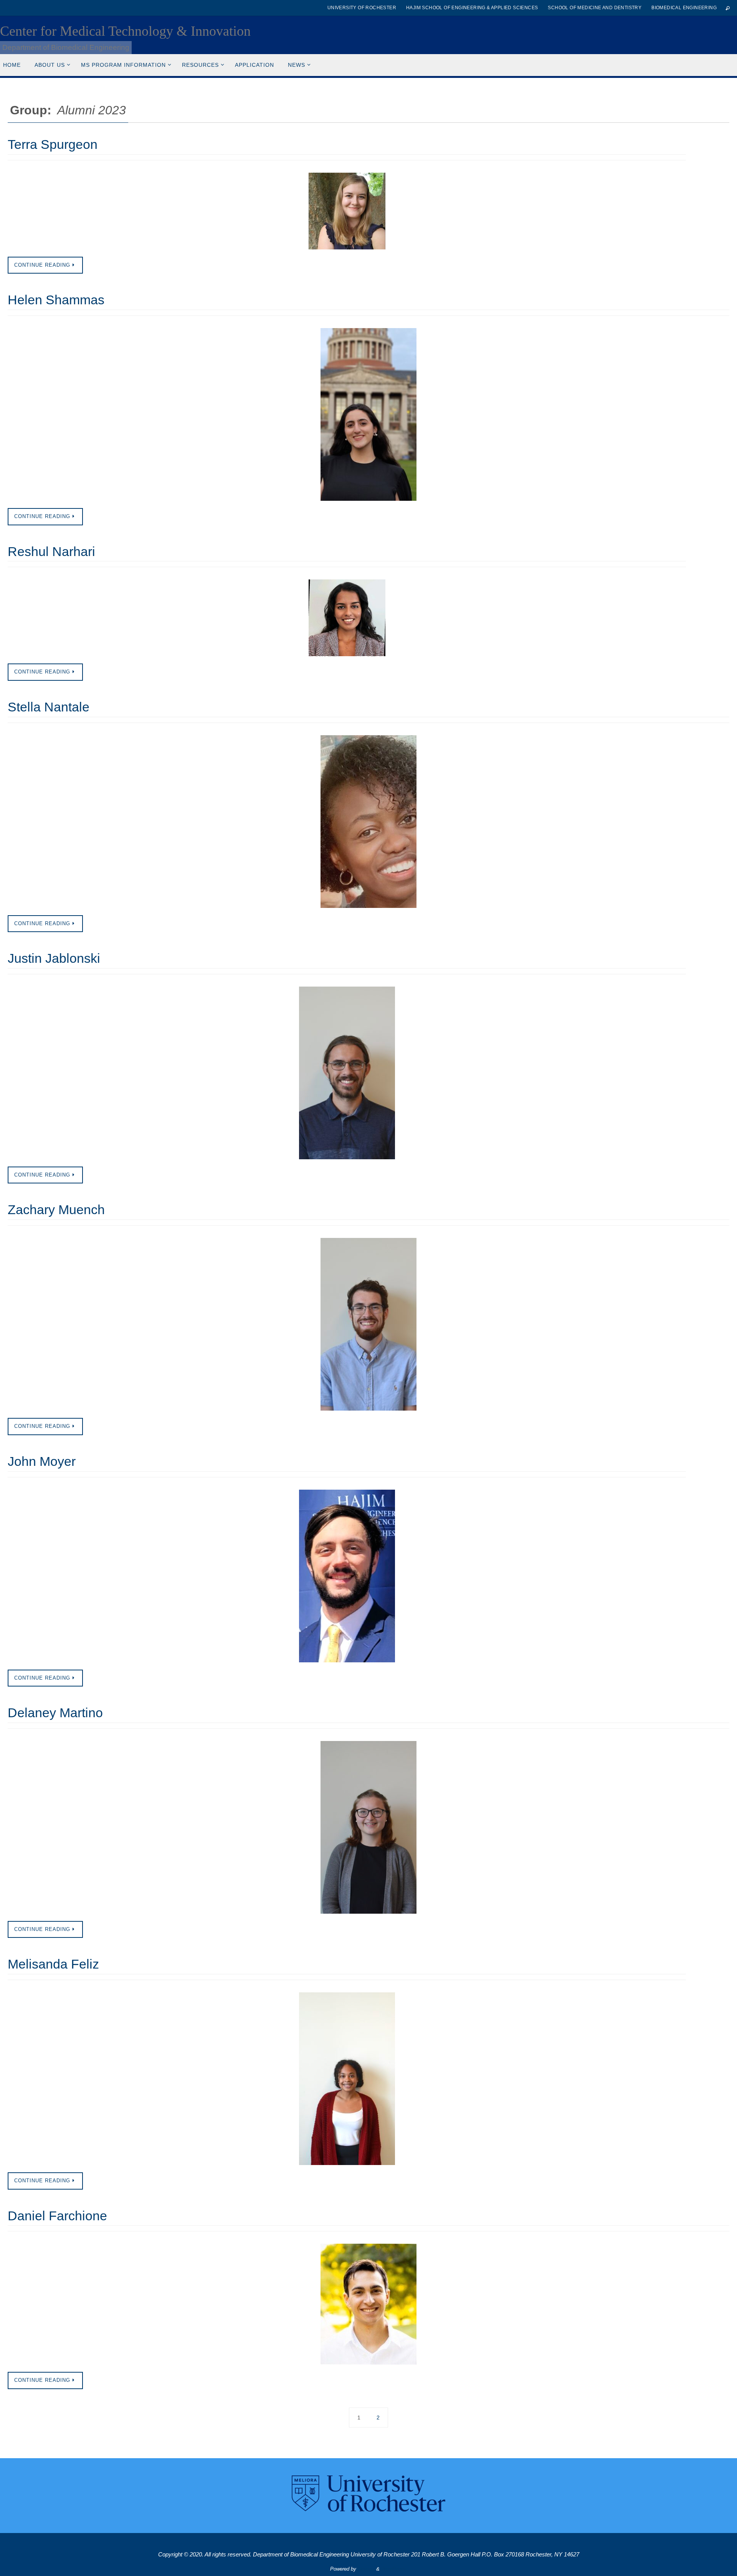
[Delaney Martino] (368, 1827)
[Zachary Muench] (368, 1324)
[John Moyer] (347, 1576)
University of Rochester (362, 8)
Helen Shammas (56, 300)
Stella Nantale (49, 707)
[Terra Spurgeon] (347, 211)
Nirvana (366, 2569)
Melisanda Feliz (53, 1964)
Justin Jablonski (54, 958)
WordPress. (394, 2569)
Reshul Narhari (51, 551)
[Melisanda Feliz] (347, 2079)
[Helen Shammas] (368, 414)
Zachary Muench (56, 1210)
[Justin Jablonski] (347, 1073)
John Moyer (42, 1461)
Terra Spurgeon (53, 144)
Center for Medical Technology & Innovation (125, 31)
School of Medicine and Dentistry (595, 8)
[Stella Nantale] (368, 822)
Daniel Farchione (57, 2216)
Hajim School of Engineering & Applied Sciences (472, 8)
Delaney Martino (55, 1713)
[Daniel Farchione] (368, 2304)
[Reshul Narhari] (347, 618)
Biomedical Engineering (684, 8)
